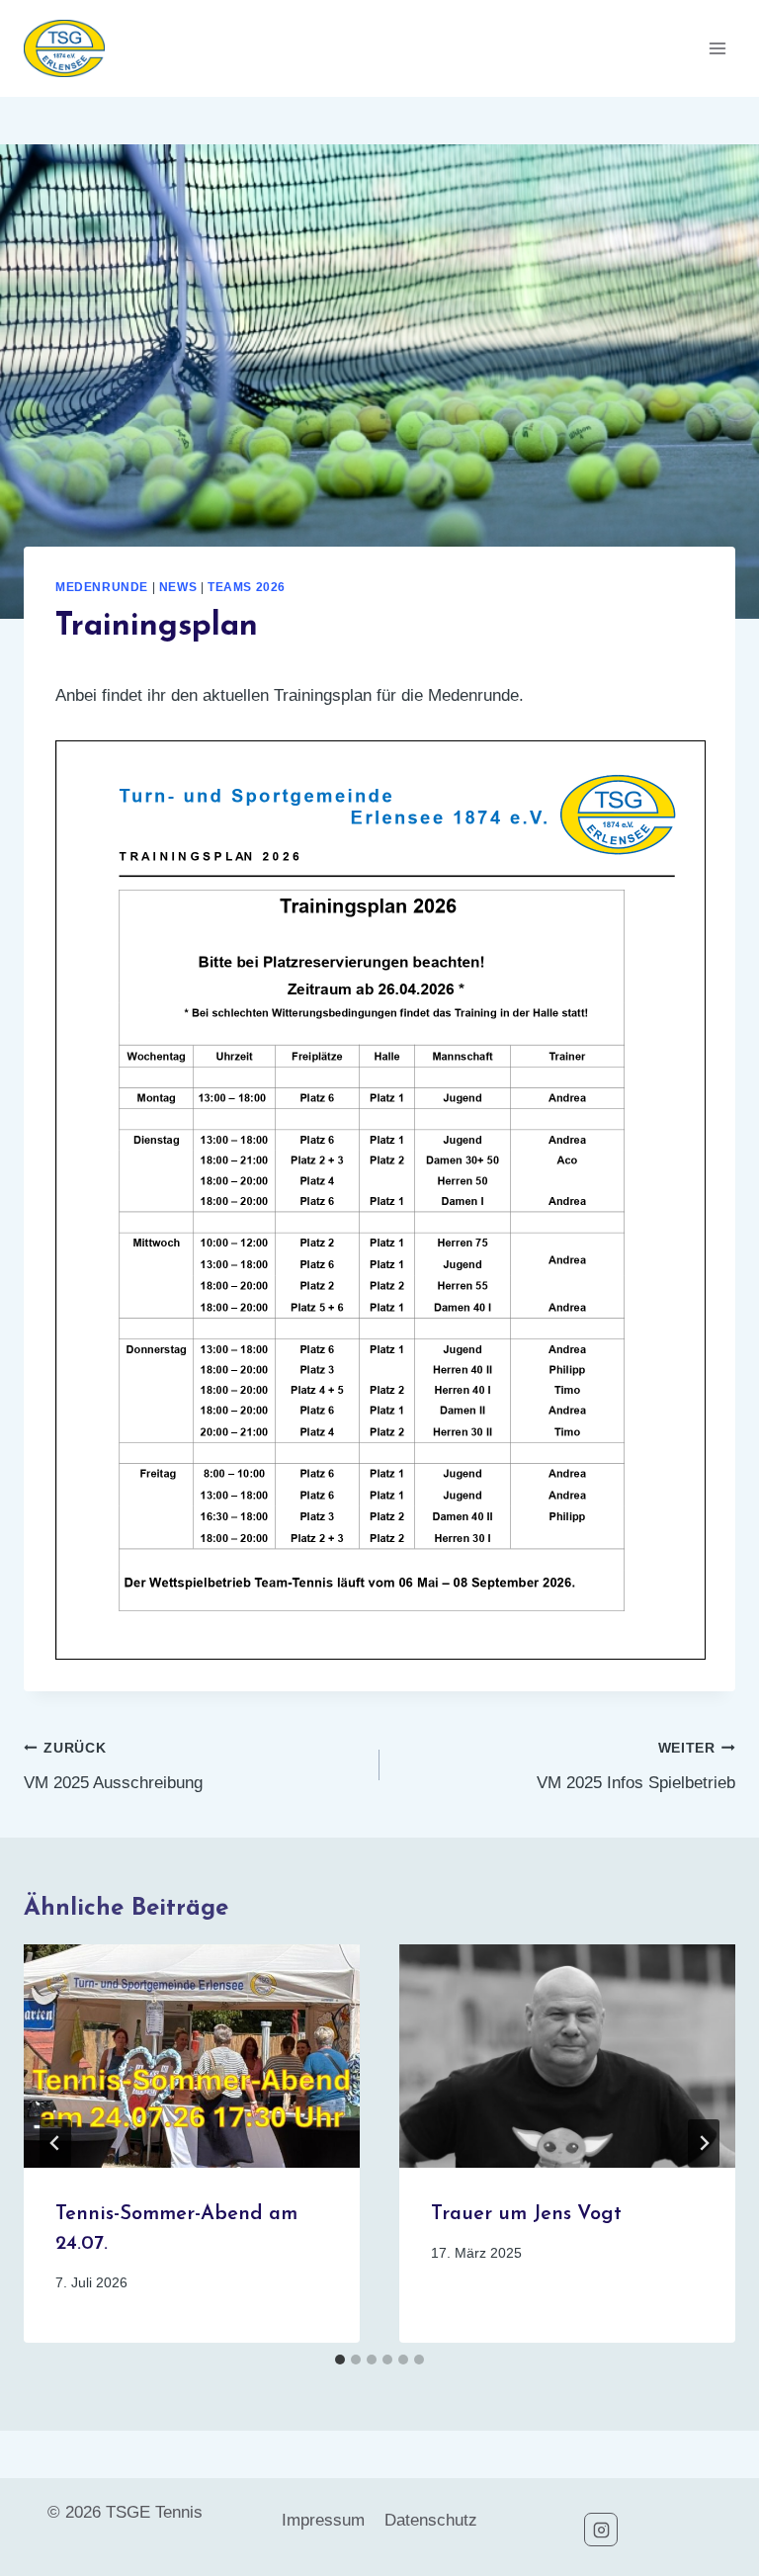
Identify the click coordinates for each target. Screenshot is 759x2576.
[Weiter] (704, 2143)
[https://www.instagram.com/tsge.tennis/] (601, 2530)
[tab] (340, 2360)
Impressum (323, 2520)
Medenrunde (102, 587)
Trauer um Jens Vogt (526, 2214)
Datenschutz (431, 2520)
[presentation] (192, 2057)
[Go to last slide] (55, 2143)
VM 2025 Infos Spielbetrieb (636, 1766)
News (178, 587)
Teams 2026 (247, 587)
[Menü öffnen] (717, 48)
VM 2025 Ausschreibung (113, 1766)
